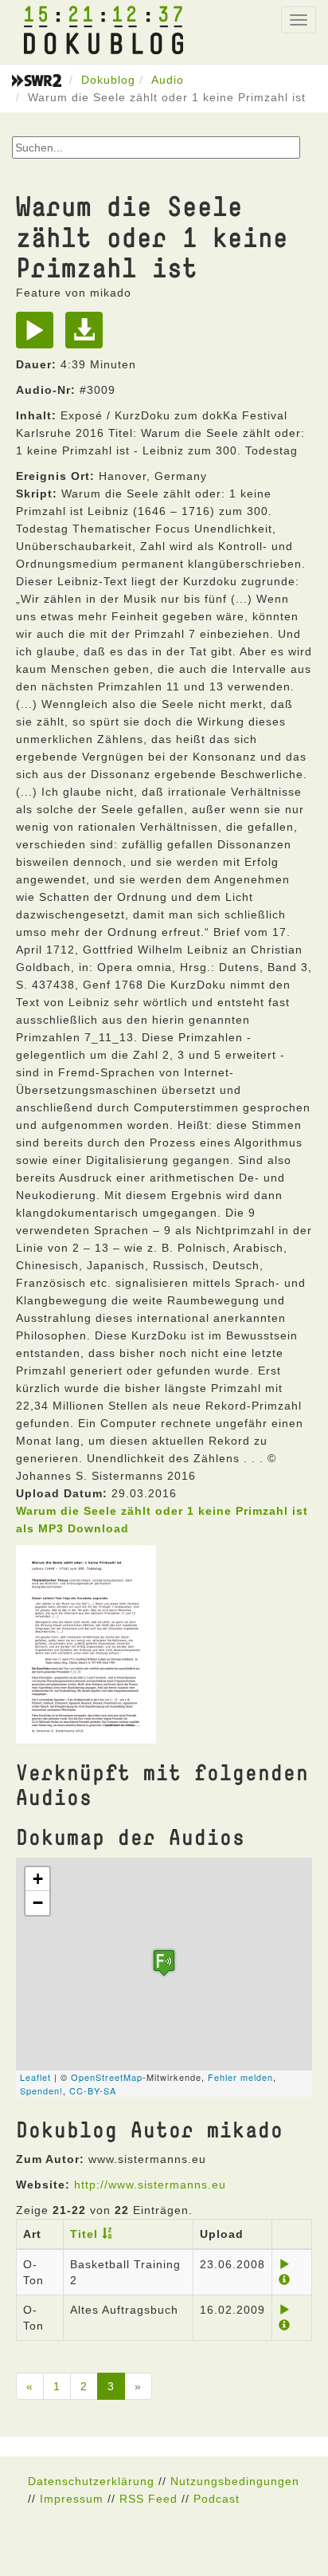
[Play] (39, 336)
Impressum (72, 2499)
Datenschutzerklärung (91, 2481)
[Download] (88, 336)
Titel (84, 2234)
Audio (168, 80)
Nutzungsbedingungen (235, 2481)
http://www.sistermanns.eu (150, 2185)
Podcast (217, 2499)
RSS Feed (148, 2499)
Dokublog (108, 80)
